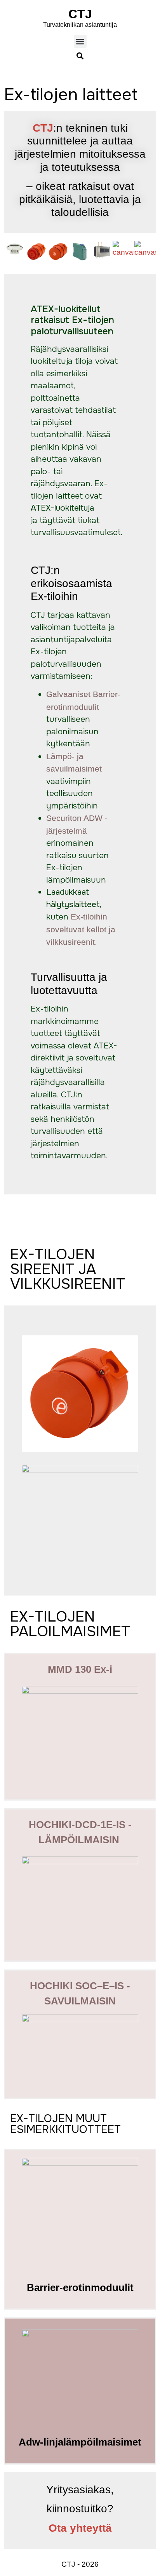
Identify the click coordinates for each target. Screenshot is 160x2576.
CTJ (80, 14)
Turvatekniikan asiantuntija (80, 25)
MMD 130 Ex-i (80, 1669)
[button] (80, 41)
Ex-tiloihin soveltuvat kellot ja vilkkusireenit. (81, 929)
